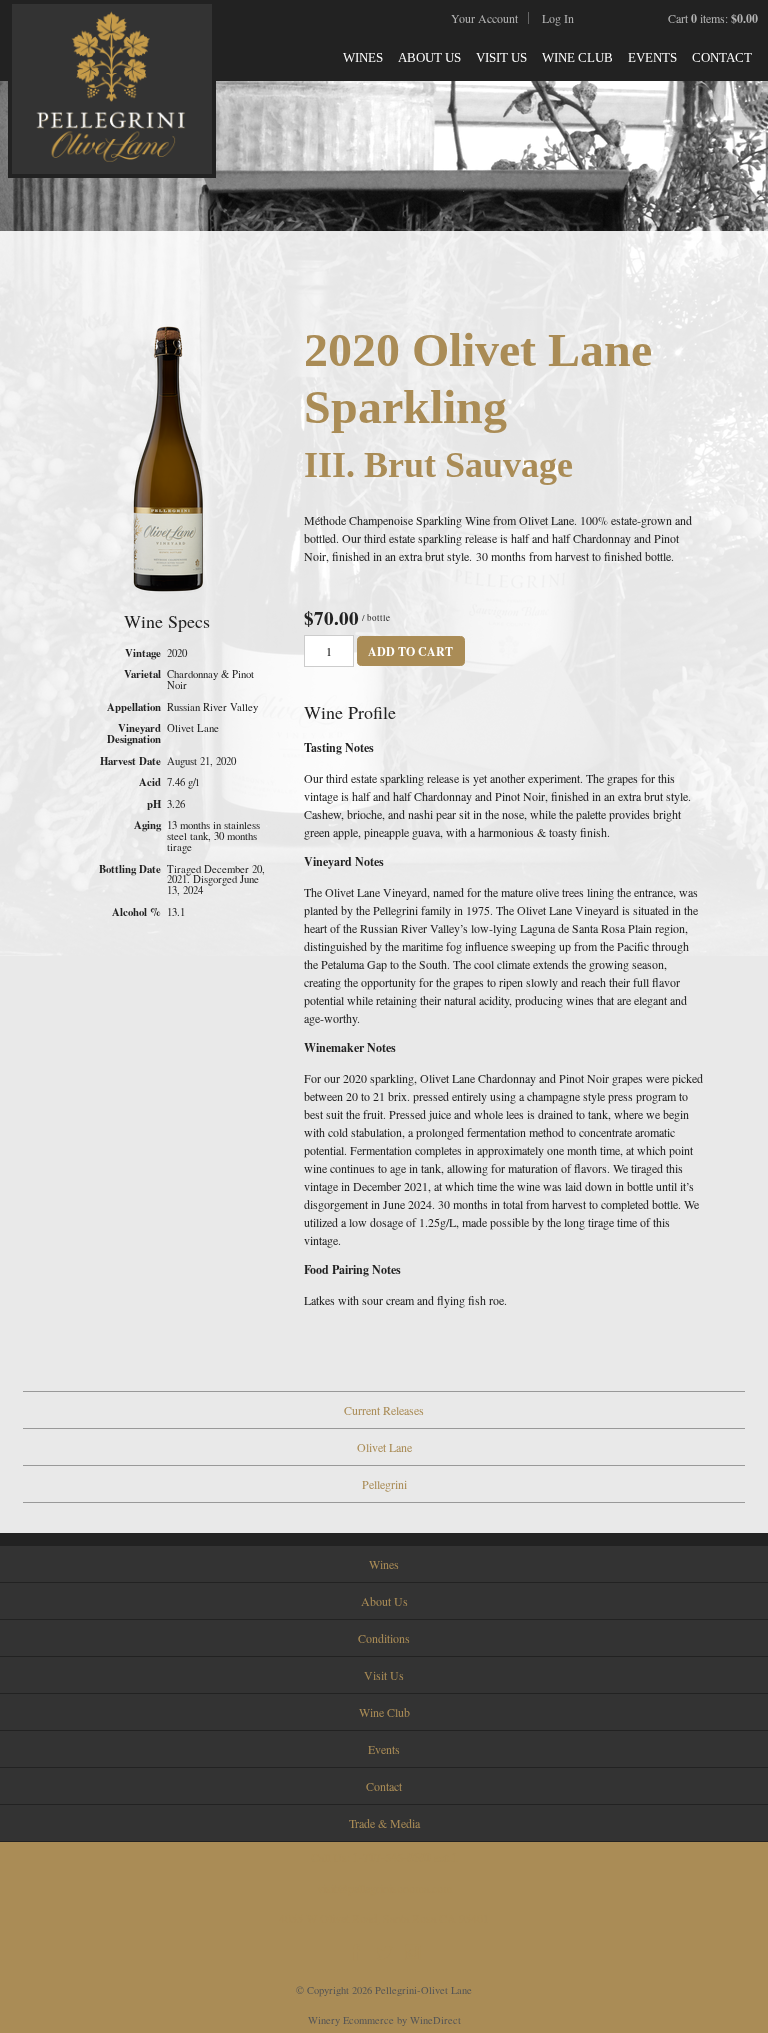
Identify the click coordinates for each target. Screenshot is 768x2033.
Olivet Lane (384, 1447)
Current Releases (384, 1410)
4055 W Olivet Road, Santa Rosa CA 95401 (384, 1918)
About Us (429, 57)
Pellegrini (384, 1484)
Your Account (484, 18)
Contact (722, 57)
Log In (558, 18)
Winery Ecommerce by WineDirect (384, 2020)
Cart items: (713, 18)
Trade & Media (384, 1823)
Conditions (384, 1638)
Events (652, 57)
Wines (363, 57)
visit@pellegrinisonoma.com (384, 1888)
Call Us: (384, 1857)
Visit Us (501, 57)
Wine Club (577, 57)
